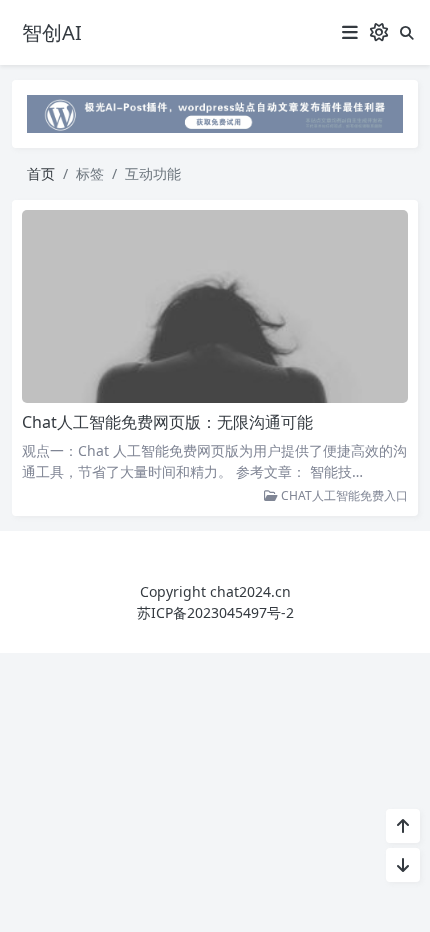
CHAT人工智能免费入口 (343, 495)
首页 (41, 173)
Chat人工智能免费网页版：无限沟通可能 (167, 422)
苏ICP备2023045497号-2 (215, 612)
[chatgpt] (215, 112)
